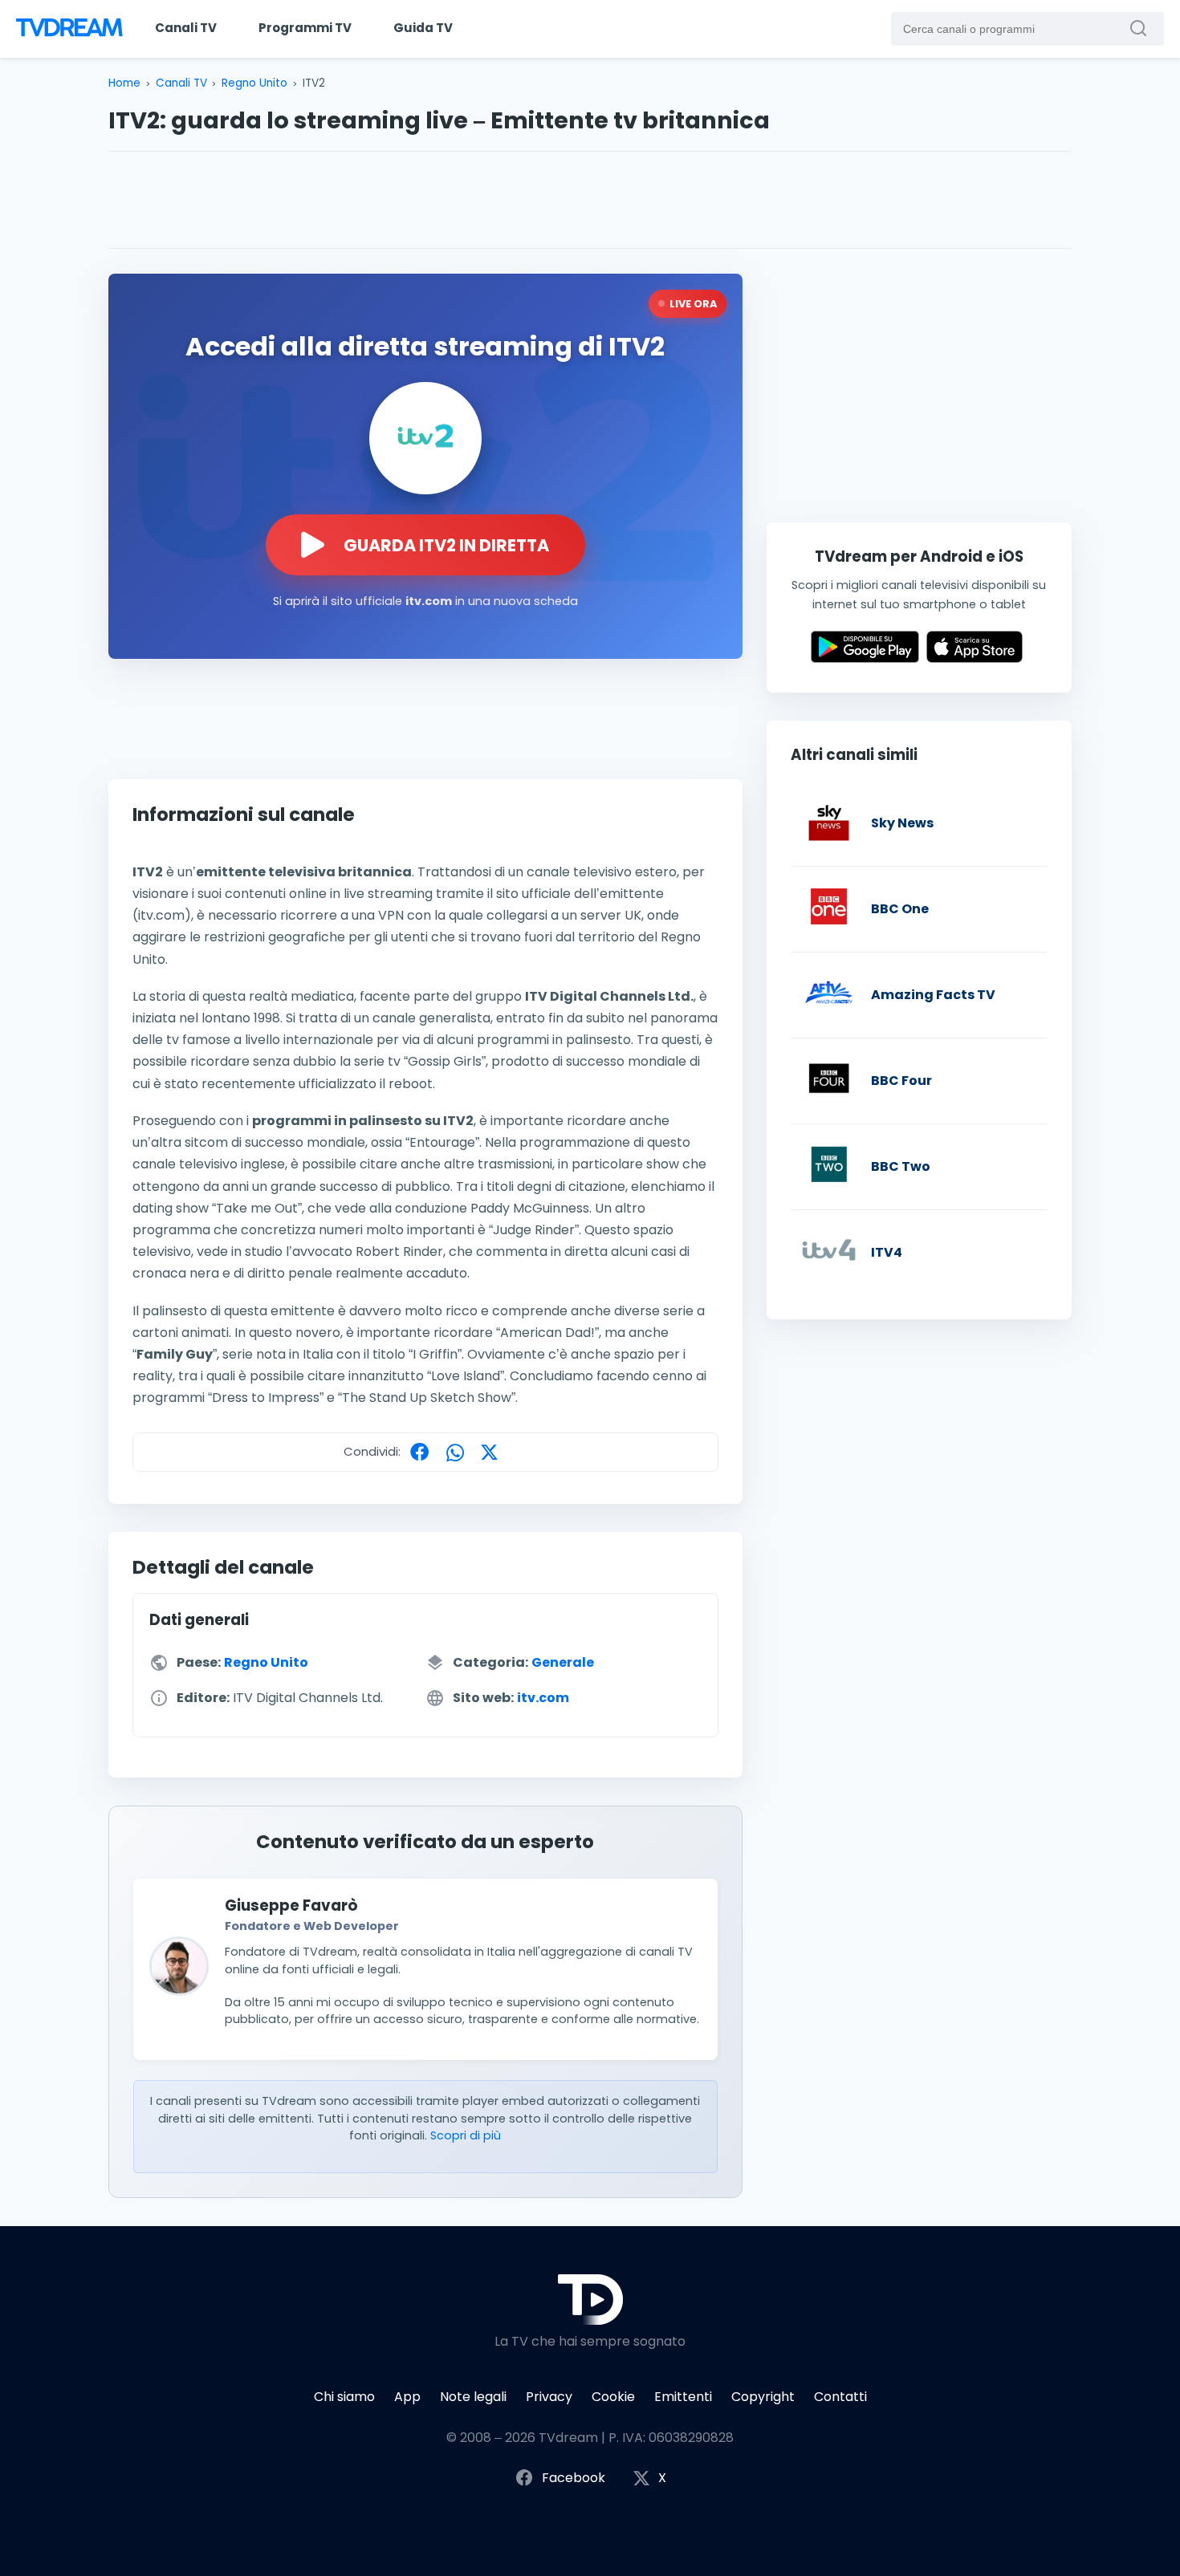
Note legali (473, 2397)
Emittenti (683, 2397)
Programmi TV (305, 28)
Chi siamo (344, 2397)
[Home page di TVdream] (68, 29)
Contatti (840, 2397)
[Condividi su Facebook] (423, 1451)
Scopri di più (466, 2135)
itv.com (543, 1698)
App (407, 2397)
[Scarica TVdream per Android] (865, 658)
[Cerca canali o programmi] (1142, 28)
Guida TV (423, 28)
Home (124, 83)
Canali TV (186, 28)
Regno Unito (254, 83)
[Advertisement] (590, 200)
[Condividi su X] (493, 1451)
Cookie (613, 2397)
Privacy (549, 2397)
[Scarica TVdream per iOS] (975, 658)
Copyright (763, 2397)
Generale (563, 1662)
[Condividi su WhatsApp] (459, 1451)
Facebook (574, 2478)
